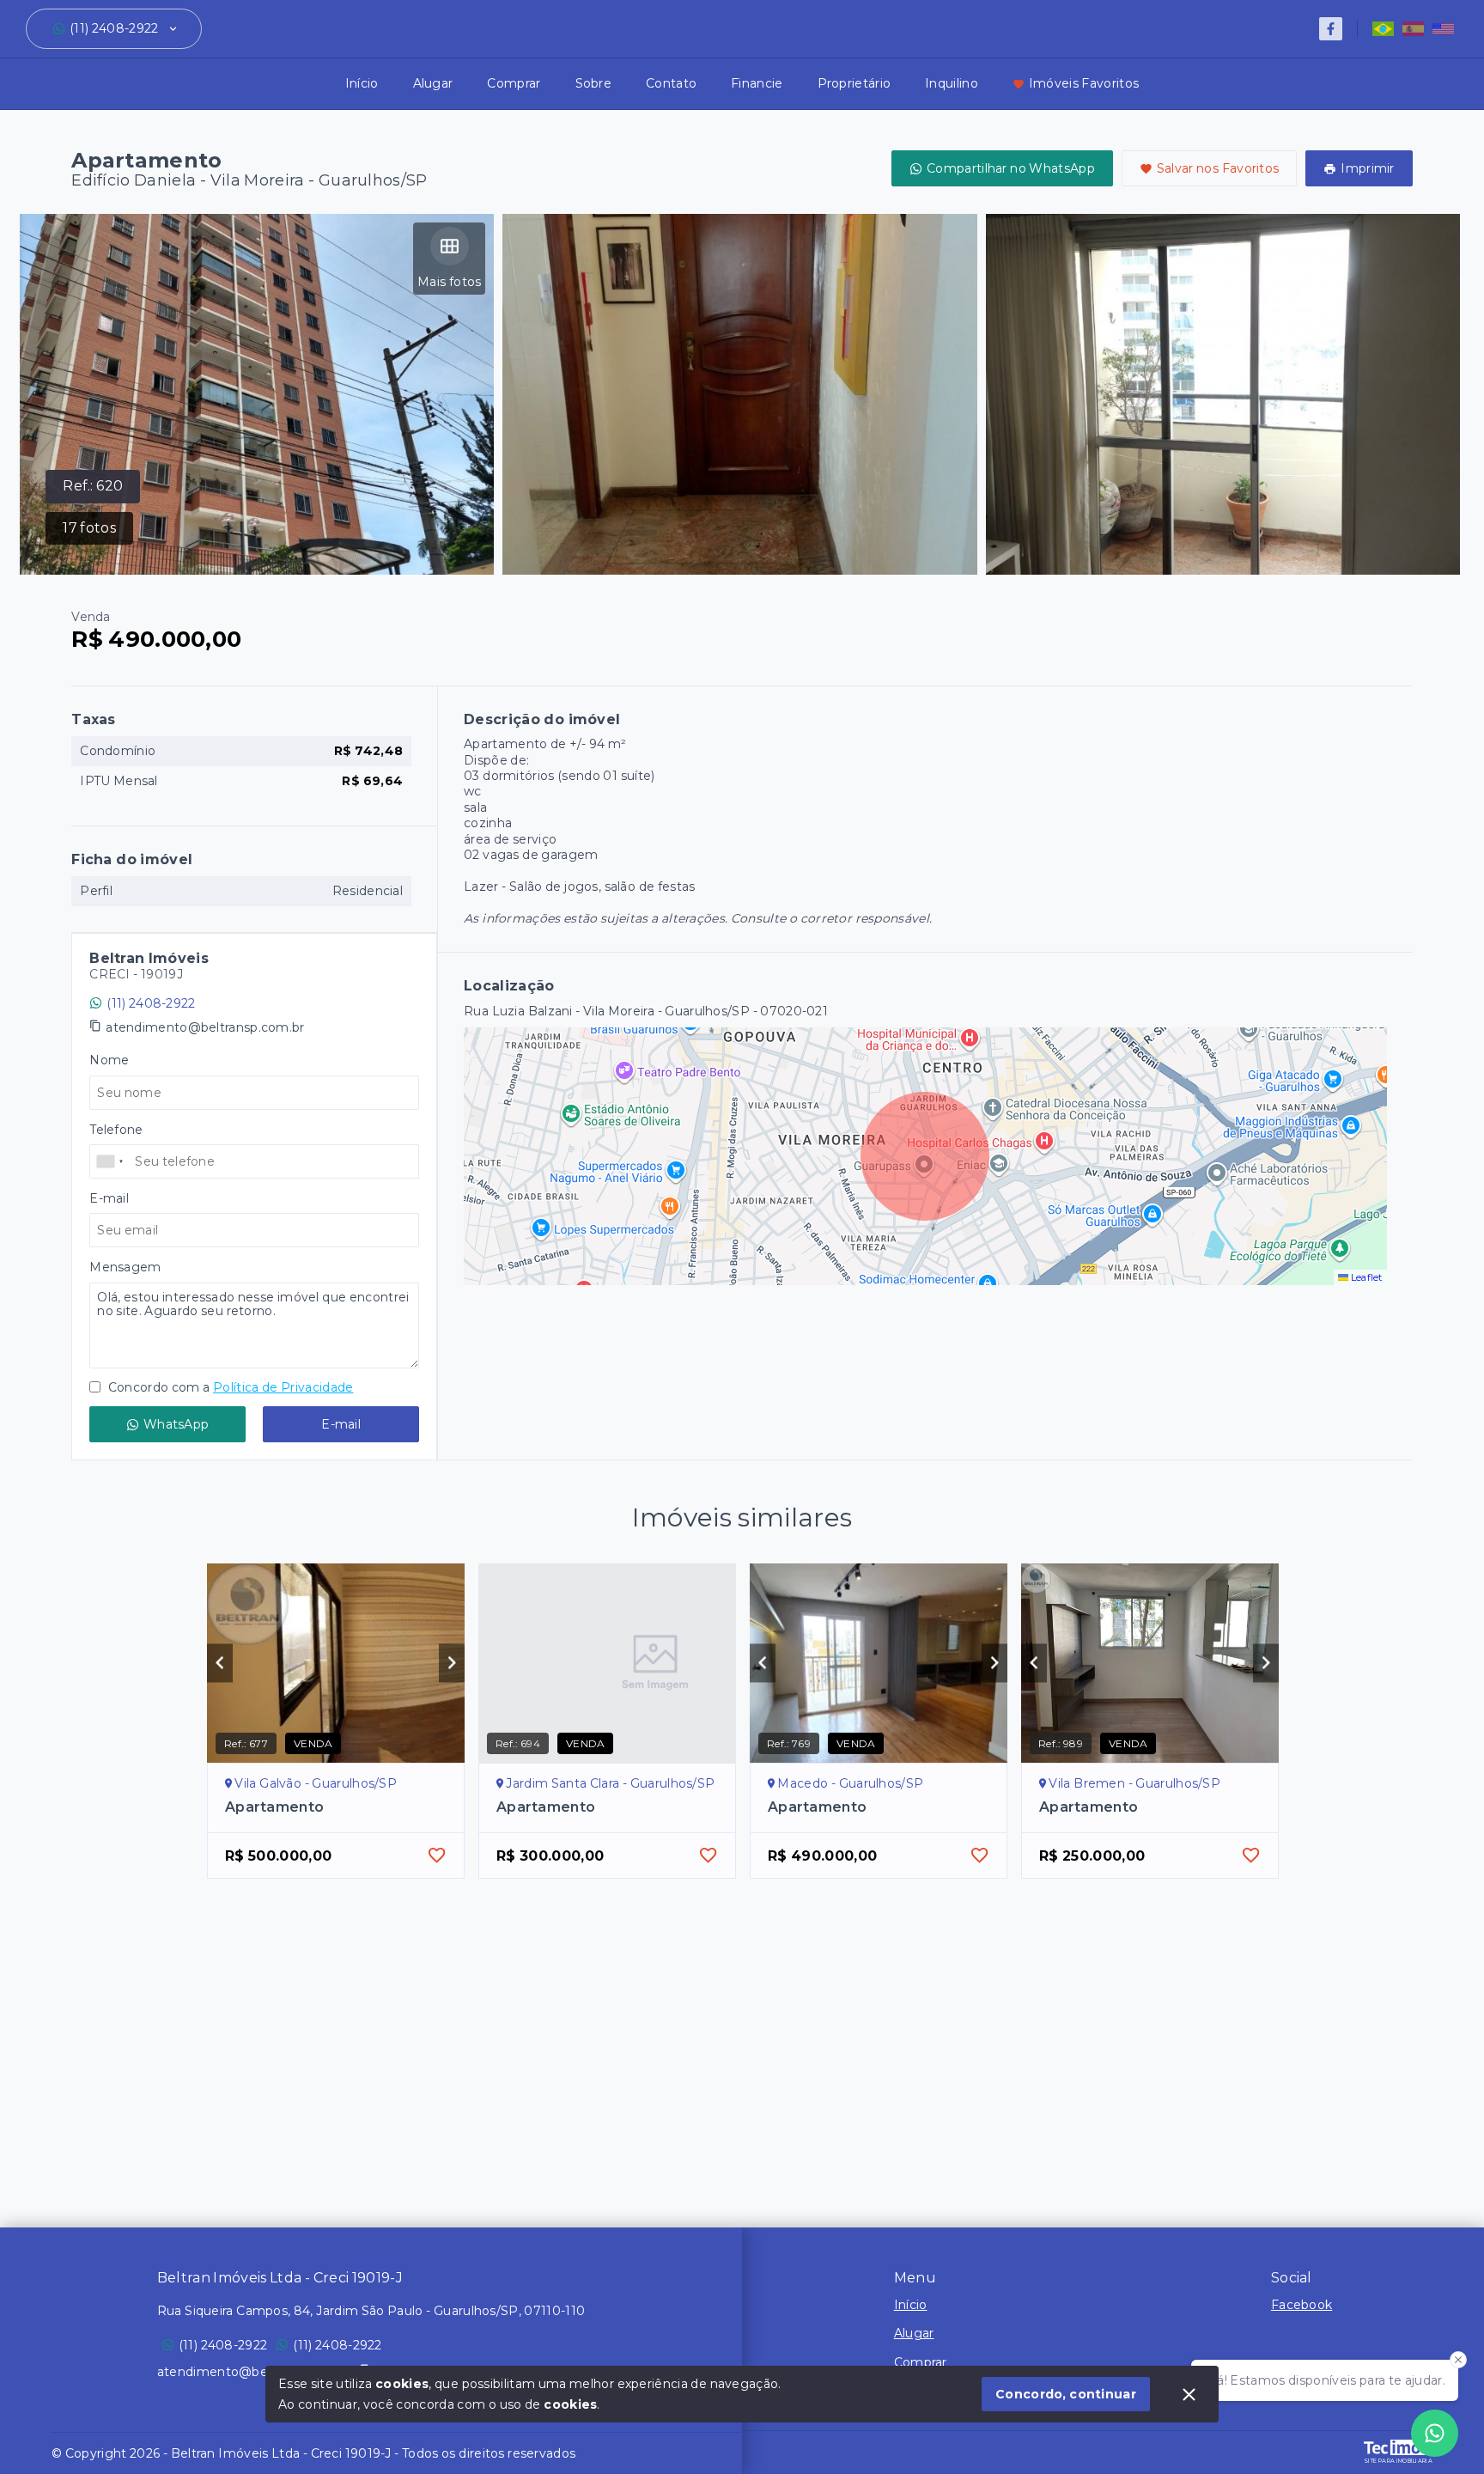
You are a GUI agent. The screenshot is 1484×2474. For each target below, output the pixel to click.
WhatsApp (176, 1424)
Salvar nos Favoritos (1218, 168)
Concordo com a (229, 1387)
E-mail (341, 1424)
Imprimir (1367, 168)
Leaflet (1365, 1277)
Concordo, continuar (1066, 2394)
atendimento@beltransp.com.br (205, 1027)
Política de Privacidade (283, 1387)
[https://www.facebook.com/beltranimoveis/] (1331, 29)
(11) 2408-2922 (114, 28)
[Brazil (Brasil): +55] (110, 1161)
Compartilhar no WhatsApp (1011, 168)
